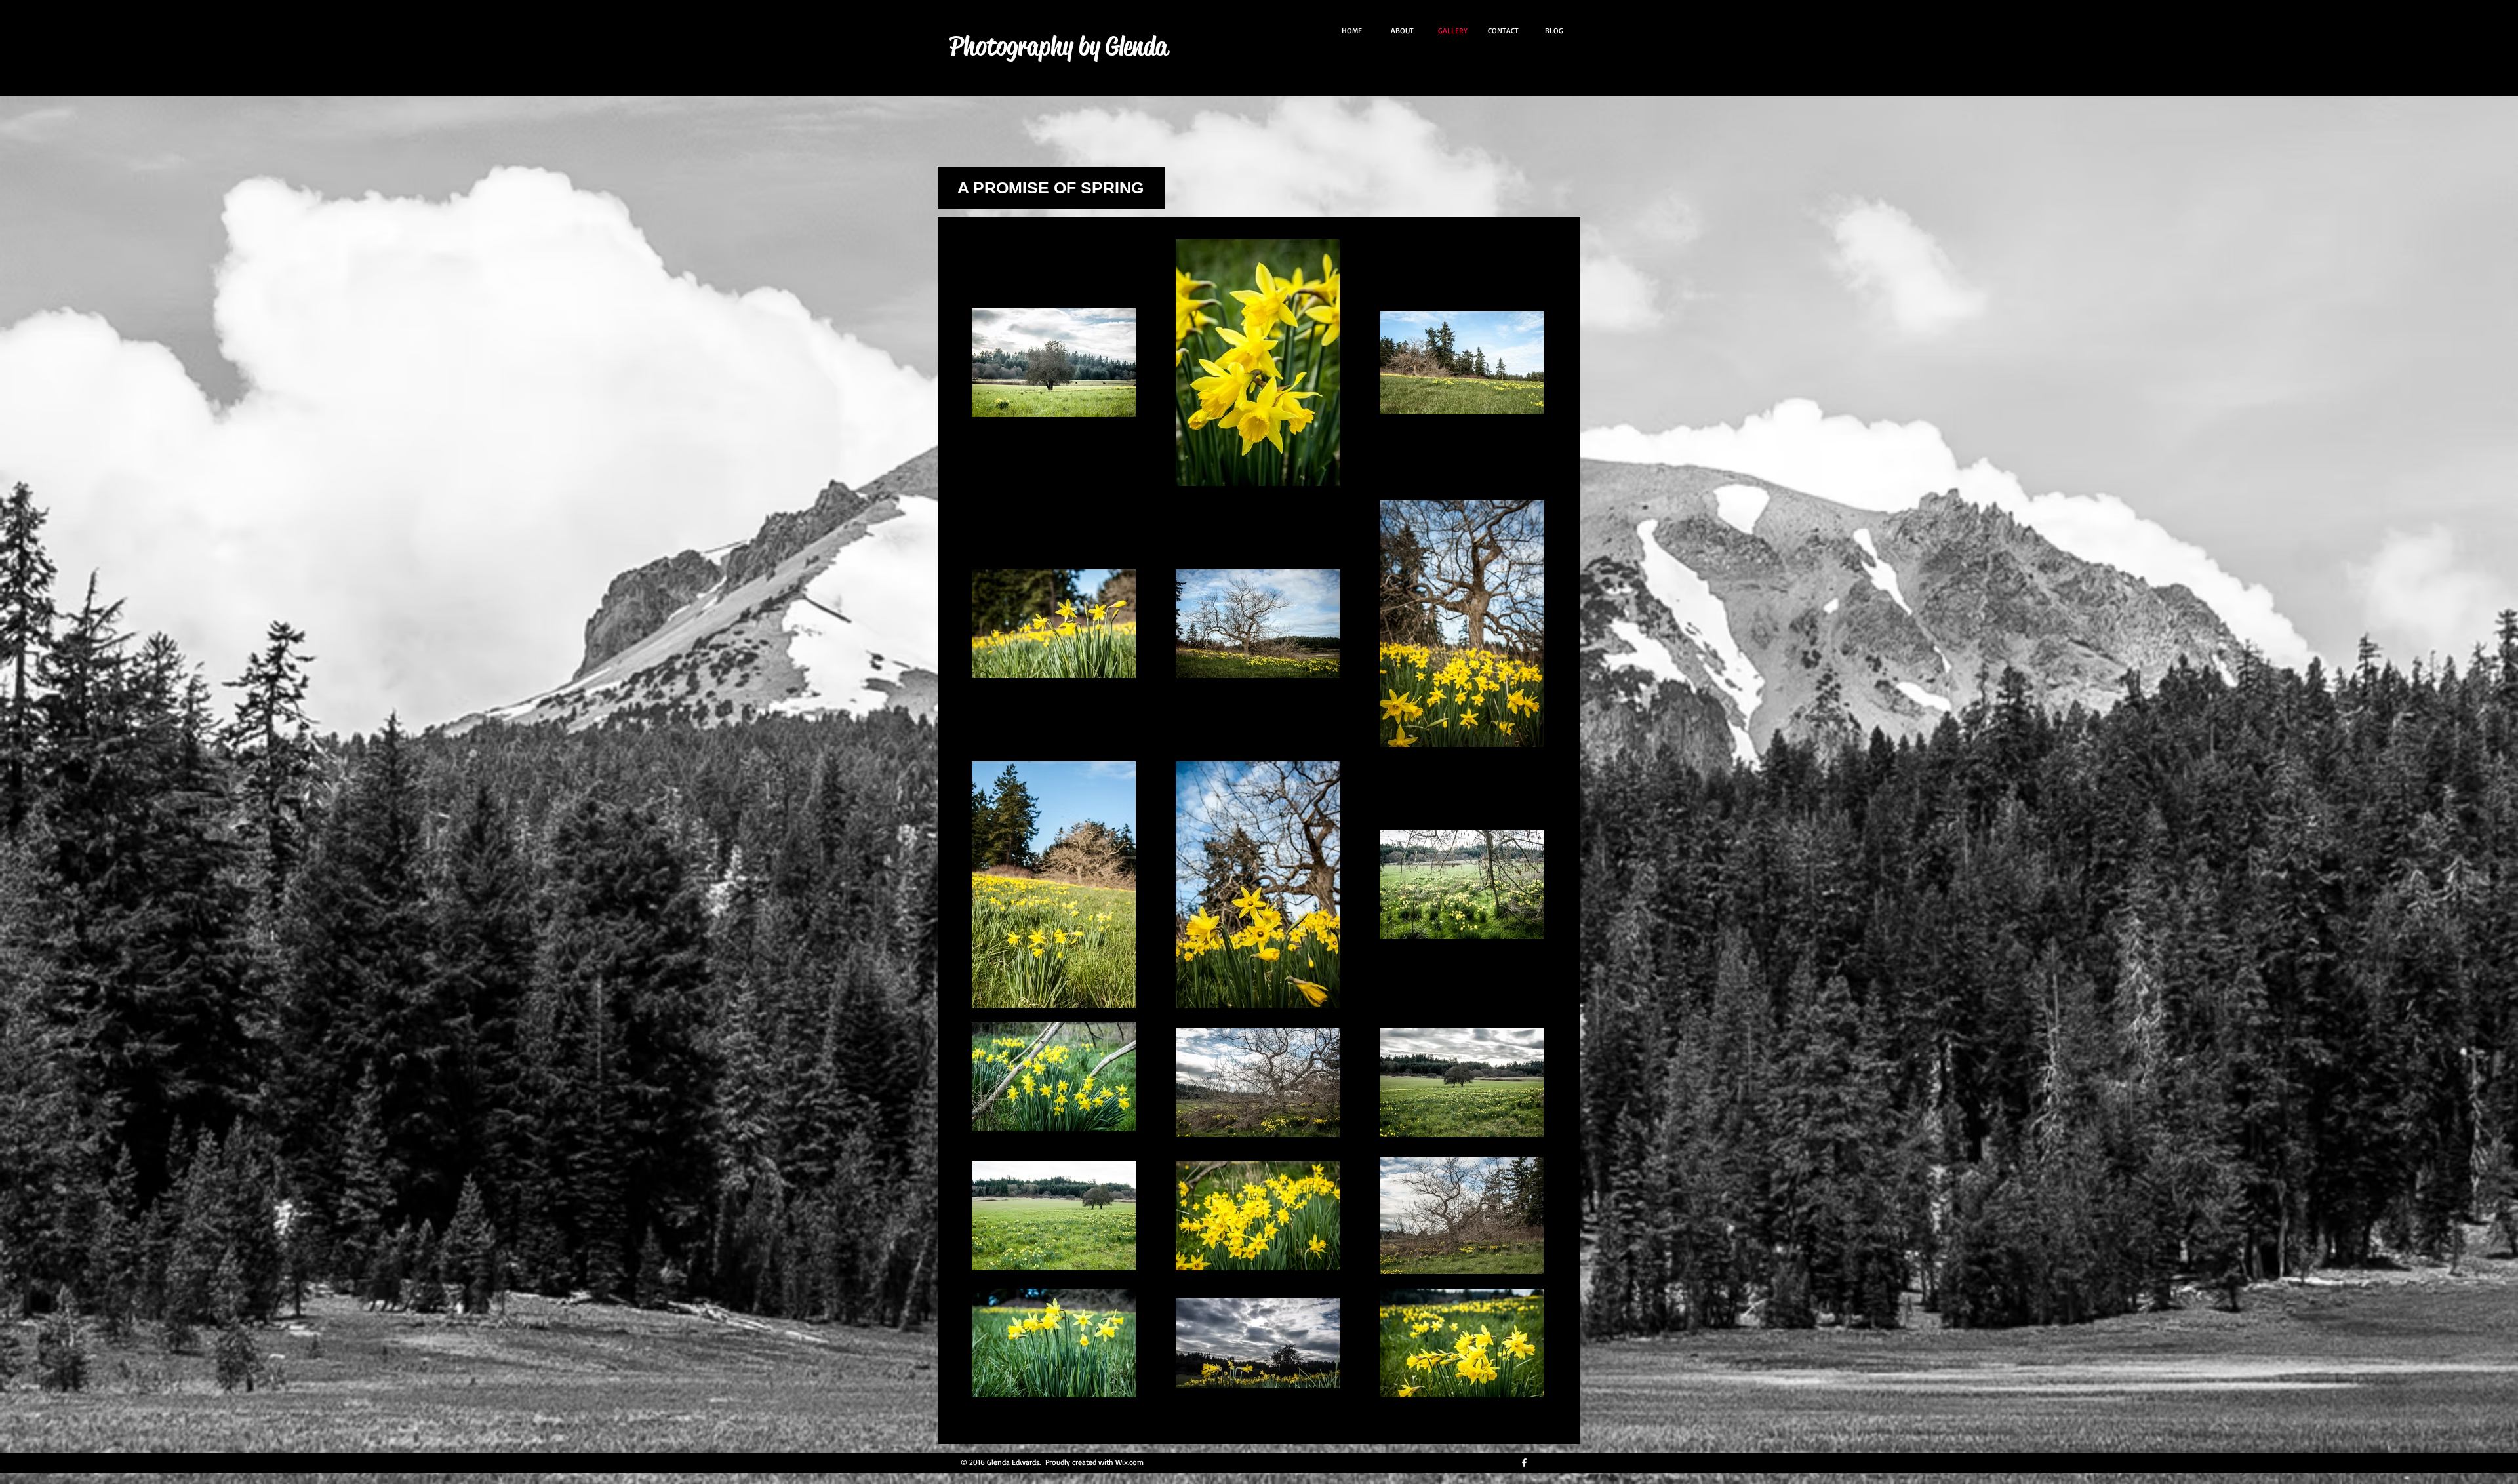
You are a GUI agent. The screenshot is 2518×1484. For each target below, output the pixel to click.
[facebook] (1524, 1463)
